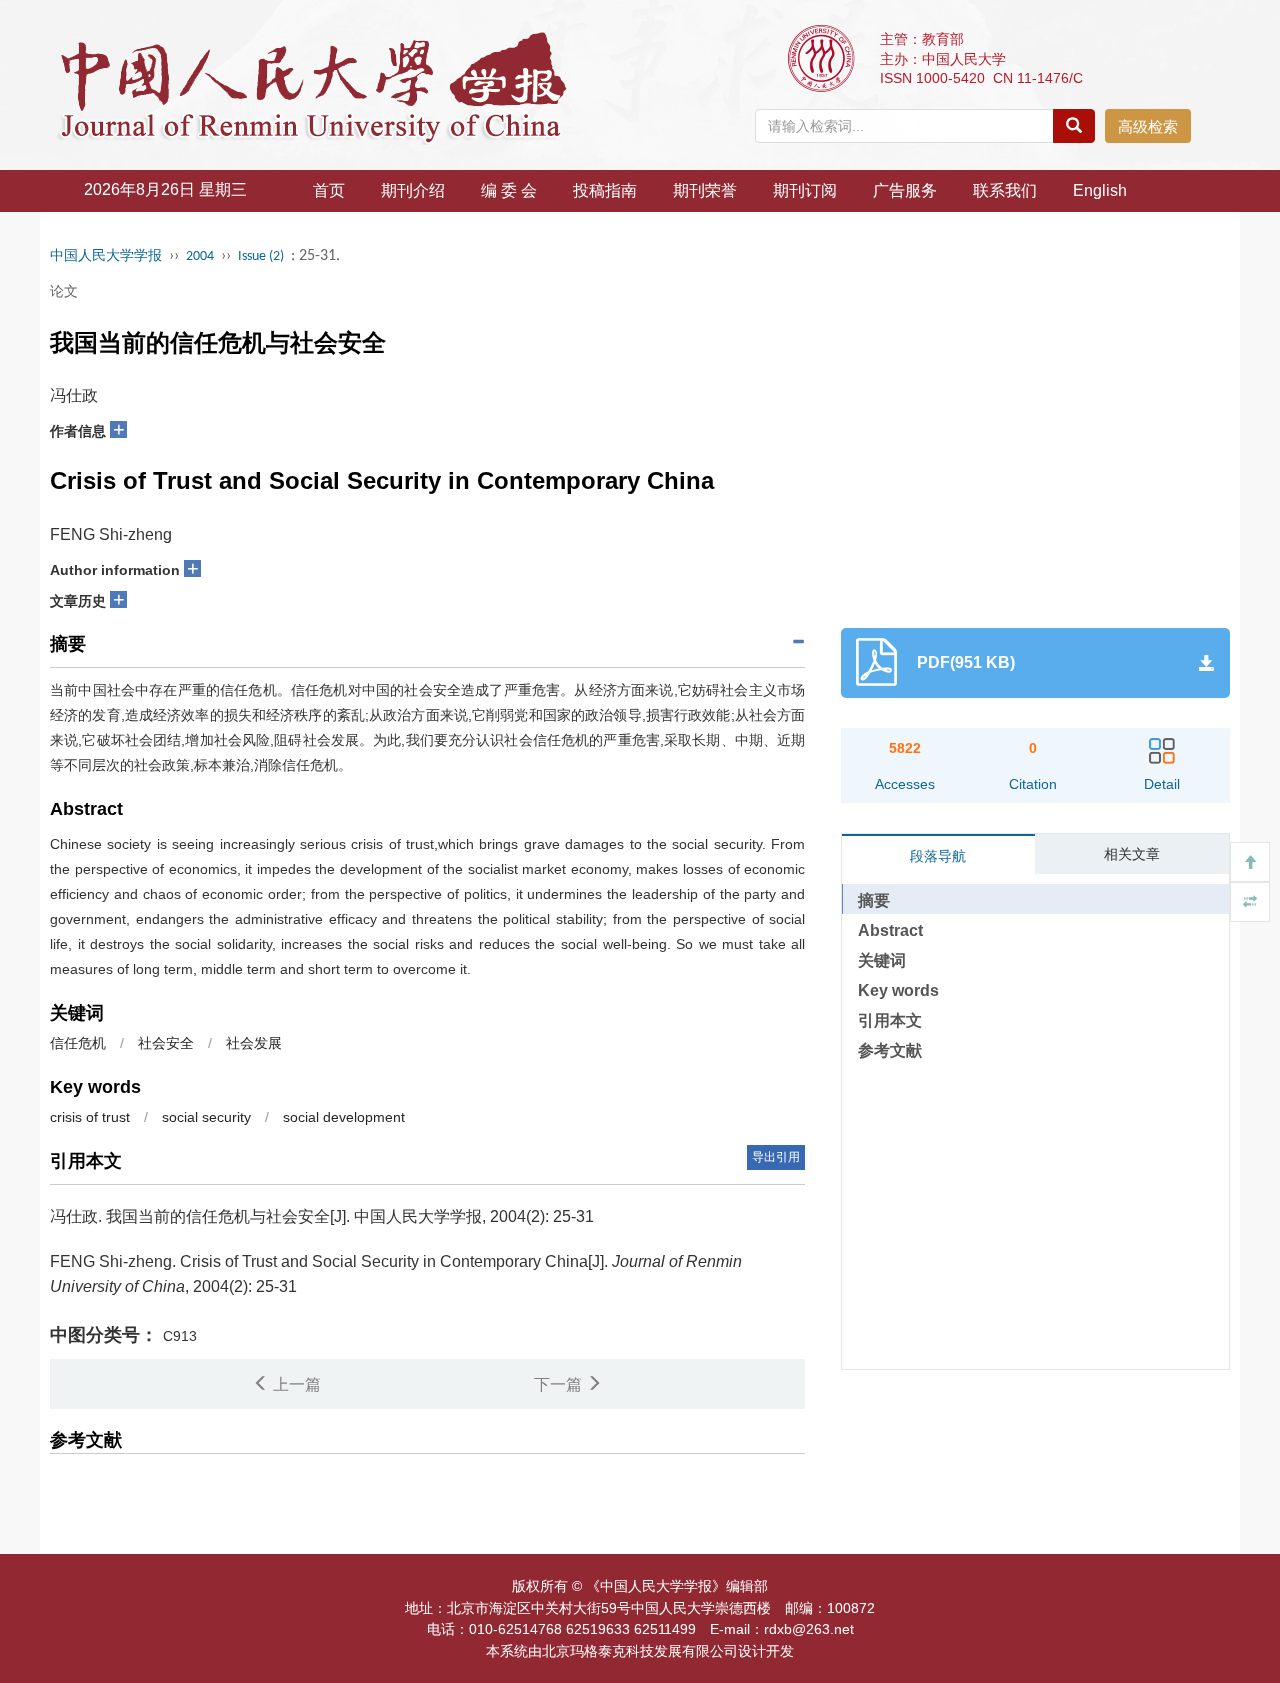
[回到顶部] (1250, 862)
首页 (329, 190)
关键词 (882, 960)
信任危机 (78, 1043)
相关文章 (1132, 854)
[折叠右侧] (1250, 902)
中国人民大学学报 (106, 256)
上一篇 (295, 1384)
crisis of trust (90, 1117)
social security (206, 1117)
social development (344, 1117)
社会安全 (166, 1043)
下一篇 (560, 1384)
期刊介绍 (413, 190)
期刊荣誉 (705, 190)
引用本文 (890, 1020)
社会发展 (254, 1043)
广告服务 (905, 190)
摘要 (874, 900)
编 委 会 (509, 190)
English (1100, 190)
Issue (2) (261, 256)
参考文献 (890, 1050)
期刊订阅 (805, 190)
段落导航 (938, 856)
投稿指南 (605, 190)
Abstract (890, 930)
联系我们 (1005, 190)
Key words (898, 990)
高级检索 (1148, 126)
